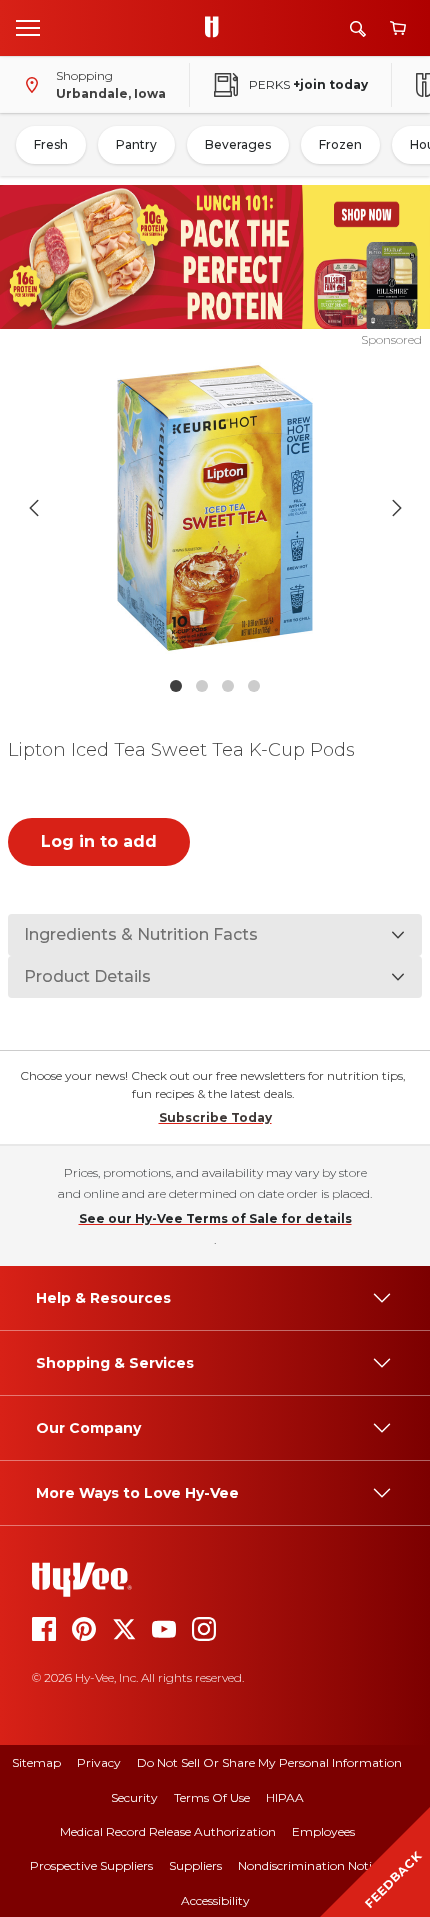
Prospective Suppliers (91, 1865)
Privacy (99, 1762)
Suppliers (195, 1865)
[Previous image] (34, 508)
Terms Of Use (212, 1797)
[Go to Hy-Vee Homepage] (217, 28)
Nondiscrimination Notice (311, 1865)
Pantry (136, 144)
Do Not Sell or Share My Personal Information (269, 1762)
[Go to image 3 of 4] (228, 686)
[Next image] (397, 508)
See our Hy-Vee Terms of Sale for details (215, 1218)
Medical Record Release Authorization (168, 1831)
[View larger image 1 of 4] (215, 508)
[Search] (358, 28)
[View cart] (398, 28)
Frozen (340, 144)
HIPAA (285, 1797)
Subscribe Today (215, 1117)
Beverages (238, 144)
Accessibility (215, 1900)
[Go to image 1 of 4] (176, 686)
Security (134, 1797)
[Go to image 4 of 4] (254, 686)
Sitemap (36, 1762)
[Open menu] (28, 27)
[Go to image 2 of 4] (202, 686)
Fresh (51, 144)
